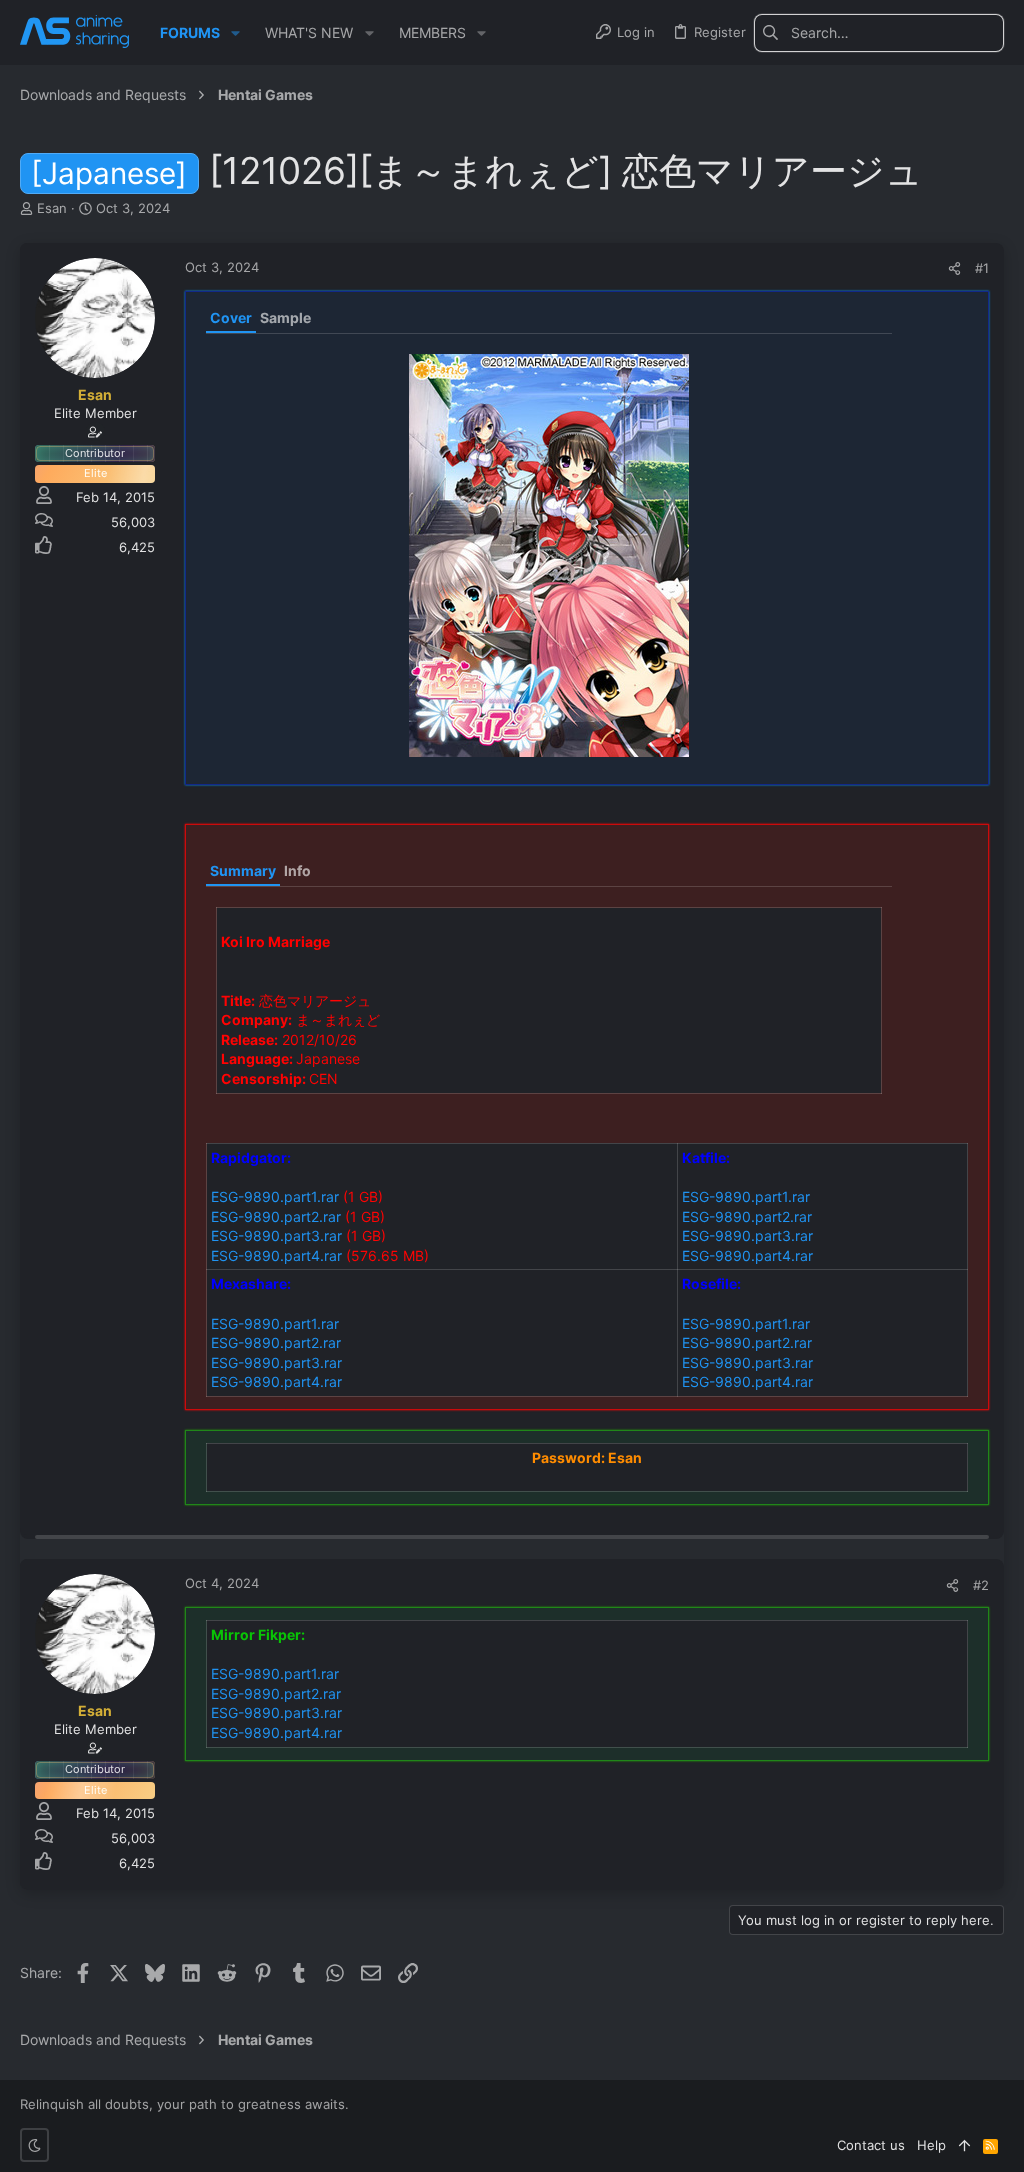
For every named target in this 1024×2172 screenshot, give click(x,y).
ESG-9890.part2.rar (276, 1216)
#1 (982, 268)
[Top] (964, 2145)
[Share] (954, 268)
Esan (52, 208)
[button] (235, 33)
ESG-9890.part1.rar (275, 1196)
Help (931, 2145)
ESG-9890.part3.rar (276, 1235)
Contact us (871, 2145)
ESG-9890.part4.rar (276, 1255)
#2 (981, 1585)
